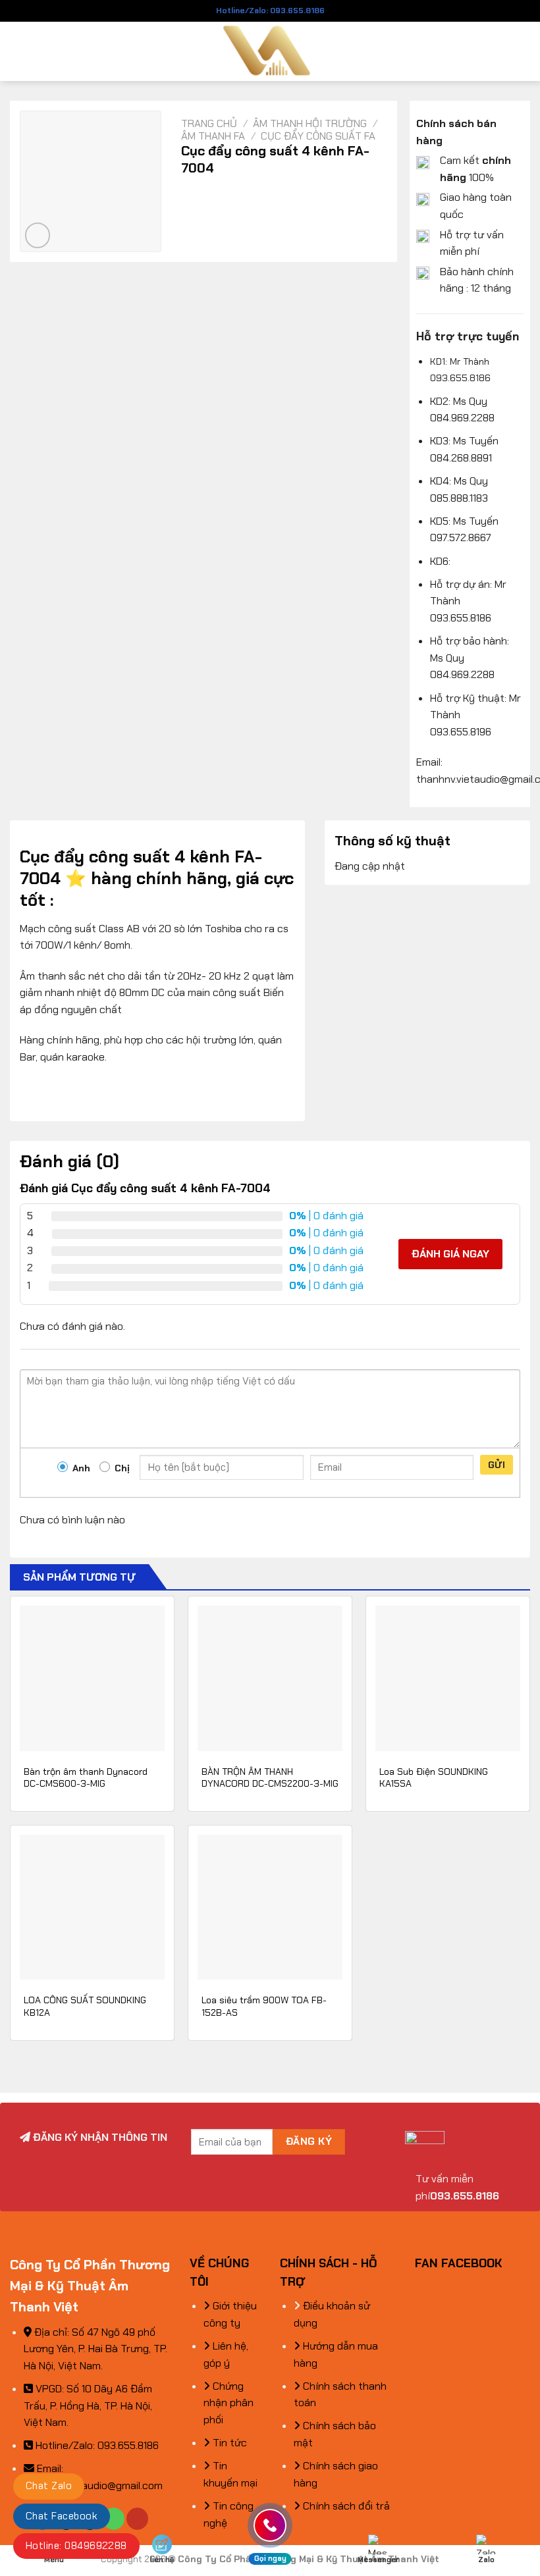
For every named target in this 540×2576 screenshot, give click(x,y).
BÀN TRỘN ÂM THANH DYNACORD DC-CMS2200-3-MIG (270, 1778)
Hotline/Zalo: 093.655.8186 (270, 11)
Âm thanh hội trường (310, 123)
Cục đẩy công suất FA (318, 136)
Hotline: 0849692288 (76, 2546)
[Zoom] (38, 235)
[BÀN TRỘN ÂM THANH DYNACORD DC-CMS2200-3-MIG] (270, 1678)
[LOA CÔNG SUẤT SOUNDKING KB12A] (92, 1907)
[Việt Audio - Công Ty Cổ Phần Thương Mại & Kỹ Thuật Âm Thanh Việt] (270, 51)
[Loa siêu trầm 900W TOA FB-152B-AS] (270, 1907)
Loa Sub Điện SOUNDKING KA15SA (434, 1778)
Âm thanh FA (213, 136)
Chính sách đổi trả (345, 2506)
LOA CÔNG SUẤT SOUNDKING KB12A (85, 2006)
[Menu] (18, 51)
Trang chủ (209, 123)
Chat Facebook (62, 2516)
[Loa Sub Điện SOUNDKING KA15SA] (448, 1678)
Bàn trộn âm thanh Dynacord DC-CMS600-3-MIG (86, 1778)
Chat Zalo (49, 2486)
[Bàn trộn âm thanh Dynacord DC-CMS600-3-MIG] (92, 1678)
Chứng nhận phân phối (229, 2403)
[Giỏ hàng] (524, 51)
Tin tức (229, 2443)
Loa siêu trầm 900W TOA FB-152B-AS (264, 2006)
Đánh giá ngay (450, 1254)
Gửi (497, 1465)
